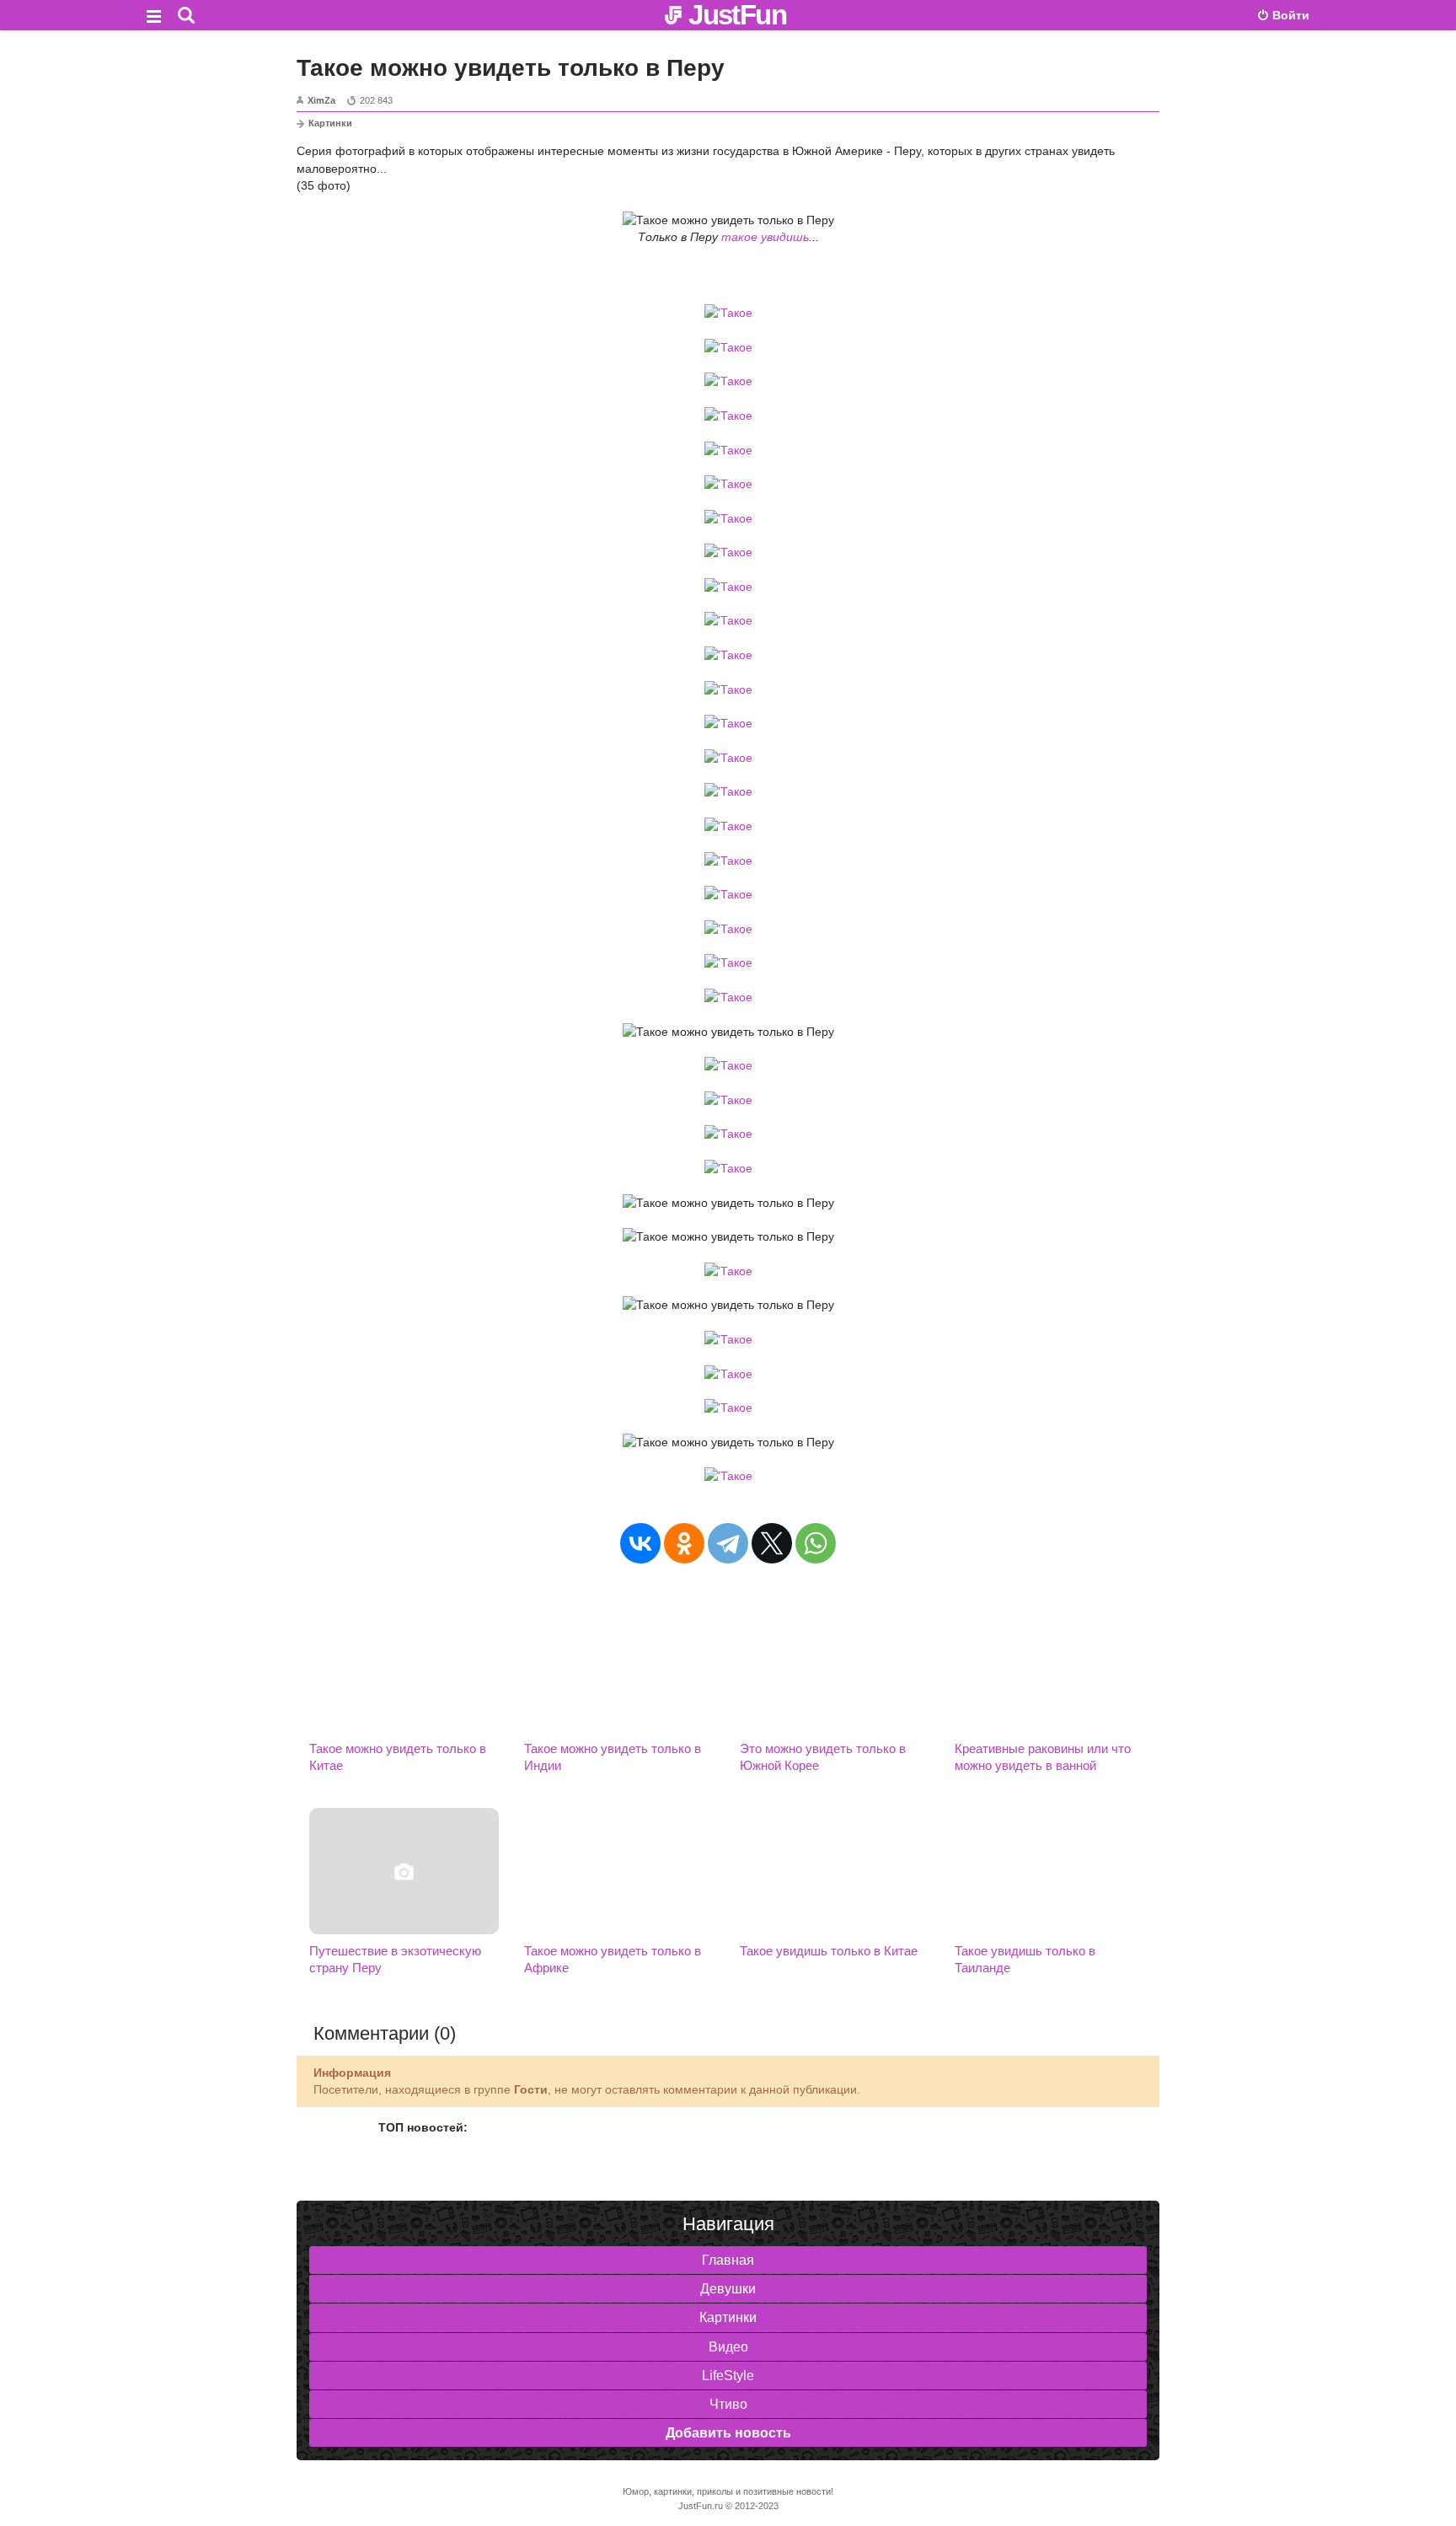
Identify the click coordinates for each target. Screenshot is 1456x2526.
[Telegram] (728, 1543)
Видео (728, 2347)
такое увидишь (765, 237)
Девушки (728, 2289)
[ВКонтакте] (640, 1543)
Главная (728, 2260)
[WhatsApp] (816, 1543)
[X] (772, 1543)
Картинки (330, 123)
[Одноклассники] (684, 1543)
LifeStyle (728, 2376)
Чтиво (728, 2404)
